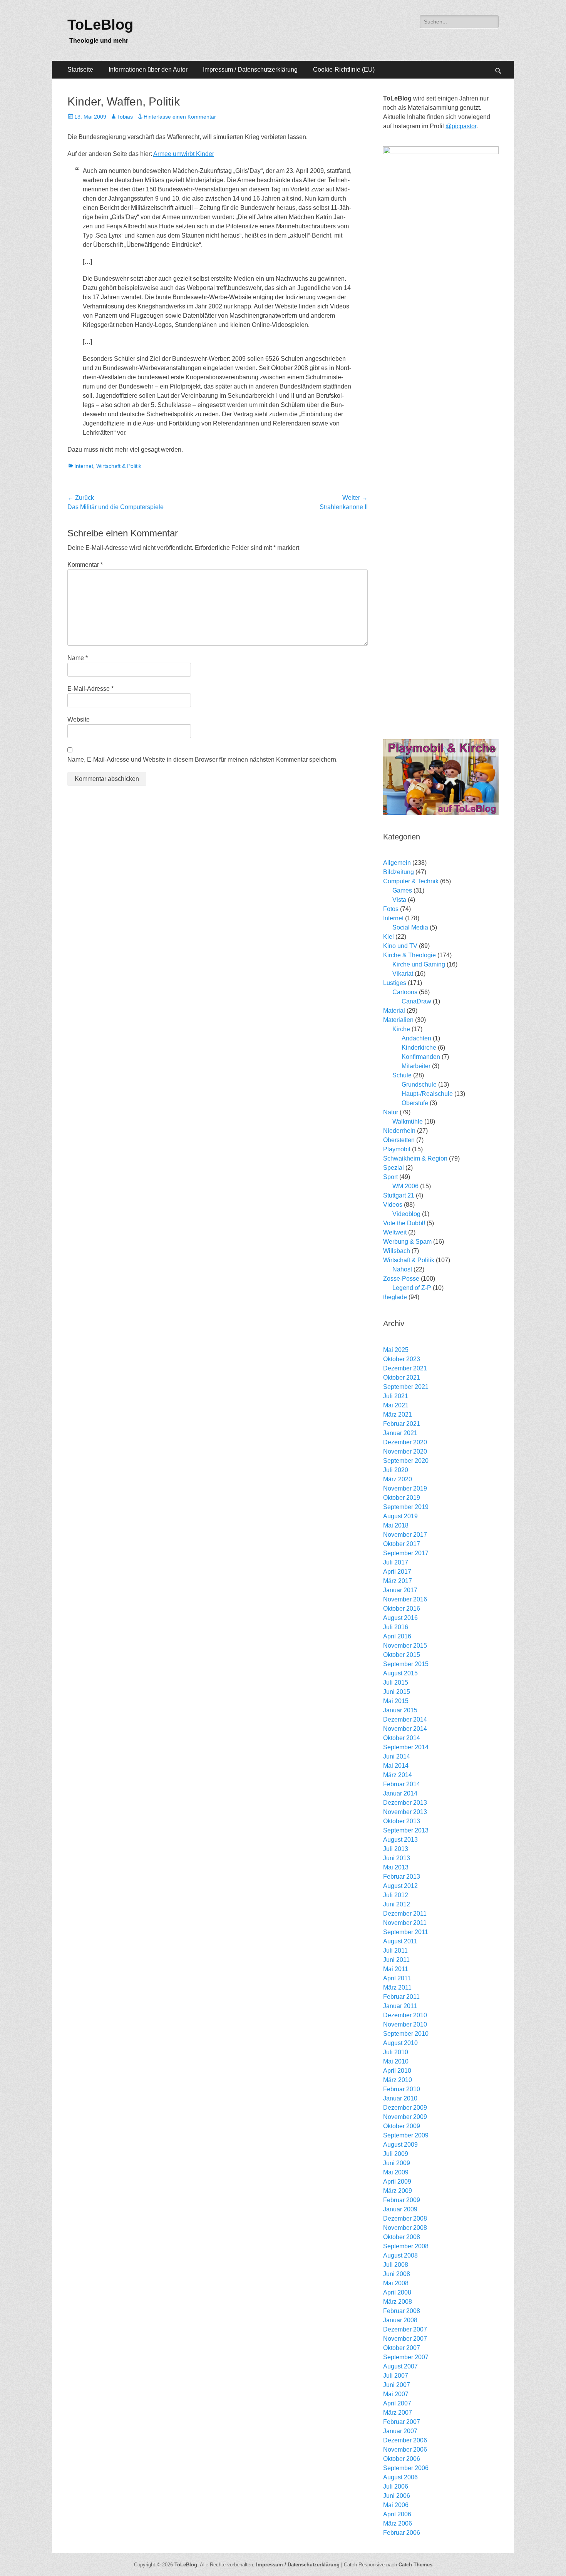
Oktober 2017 (402, 1544)
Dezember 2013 (405, 1803)
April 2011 (397, 1978)
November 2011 (405, 1923)
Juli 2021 (396, 1396)
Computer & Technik (411, 881)
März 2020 (398, 1479)
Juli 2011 (395, 1950)
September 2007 (406, 2357)
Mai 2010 (396, 2061)
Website (79, 719)
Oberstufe (415, 1103)
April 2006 (397, 2514)
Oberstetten (399, 1140)
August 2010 (400, 2043)
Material (394, 1011)
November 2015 (405, 1646)
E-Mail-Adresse (90, 689)
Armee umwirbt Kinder (184, 154)
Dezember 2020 (405, 1442)
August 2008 (400, 2255)
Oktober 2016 (402, 1609)
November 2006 (405, 2450)
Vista (399, 900)
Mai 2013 (396, 1867)
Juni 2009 (397, 2163)
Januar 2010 (400, 2098)
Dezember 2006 (405, 2440)
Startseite (80, 70)
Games (402, 890)
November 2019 (405, 1488)
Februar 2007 (402, 2422)
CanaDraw (416, 1001)
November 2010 (405, 2024)
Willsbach (397, 1251)
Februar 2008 (402, 2311)
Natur (391, 1112)
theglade (395, 1297)
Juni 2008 (397, 2274)
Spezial (394, 1168)
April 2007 (397, 2403)
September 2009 (406, 2135)
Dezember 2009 (405, 2108)
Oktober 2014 (402, 1738)
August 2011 (400, 1941)
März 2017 (398, 1581)
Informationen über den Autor (148, 70)
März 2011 (397, 1987)
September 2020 (406, 1461)
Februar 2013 (402, 1877)
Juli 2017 (396, 1562)
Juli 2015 (396, 1682)
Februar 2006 (402, 2533)
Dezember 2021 (405, 1368)
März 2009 (398, 2191)
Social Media (410, 927)
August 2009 (400, 2145)
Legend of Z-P (412, 1288)
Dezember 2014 (405, 1719)
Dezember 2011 (405, 1914)
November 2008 (405, 2228)
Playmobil (397, 1149)
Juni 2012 (397, 1904)
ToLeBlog (100, 25)
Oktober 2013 (402, 1821)
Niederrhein (399, 1131)
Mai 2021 (396, 1405)
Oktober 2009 (402, 2126)
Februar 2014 (402, 1784)
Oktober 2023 (402, 1359)
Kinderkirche (419, 1048)
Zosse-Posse (401, 1279)
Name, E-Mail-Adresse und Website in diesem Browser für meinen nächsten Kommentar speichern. (203, 760)
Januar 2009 (400, 2209)
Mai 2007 (396, 2394)
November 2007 (405, 2339)
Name (78, 658)
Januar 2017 (400, 1590)
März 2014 (398, 1775)
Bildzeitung (399, 872)
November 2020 (405, 1451)
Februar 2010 (402, 2089)
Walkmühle (408, 1121)
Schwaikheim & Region (415, 1158)
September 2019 (406, 1507)
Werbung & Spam (407, 1242)
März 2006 (398, 2523)
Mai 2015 (396, 1701)
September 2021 (406, 1387)
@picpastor (461, 126)
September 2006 (406, 2468)
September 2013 (406, 1830)
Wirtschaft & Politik (119, 466)
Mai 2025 (396, 1350)
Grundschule (419, 1084)
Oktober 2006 (402, 2459)
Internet (84, 466)
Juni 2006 (397, 2496)
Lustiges (395, 983)
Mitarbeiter (416, 1066)
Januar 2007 (400, 2431)
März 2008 (398, 2302)
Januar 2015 (400, 1710)
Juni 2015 (397, 1692)
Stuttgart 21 (399, 1195)
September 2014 (406, 1747)
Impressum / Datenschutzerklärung (250, 70)
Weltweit (395, 1232)
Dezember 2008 (405, 2218)
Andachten (416, 1038)
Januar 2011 (400, 2006)
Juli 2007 (396, 2376)
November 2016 (405, 1599)
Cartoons (405, 992)
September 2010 (406, 2034)
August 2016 (400, 1618)
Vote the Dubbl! (404, 1223)
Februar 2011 (401, 1997)
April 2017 (397, 1572)
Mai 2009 (396, 2172)
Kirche (401, 1029)
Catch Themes (415, 2565)
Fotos (391, 909)
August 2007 (400, 2366)
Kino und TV (400, 946)
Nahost (402, 1269)
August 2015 (400, 1673)
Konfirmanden (421, 1057)
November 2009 (405, 2117)
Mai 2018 (396, 1525)
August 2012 (400, 1886)
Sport (390, 1177)
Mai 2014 (396, 1766)
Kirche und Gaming (419, 964)
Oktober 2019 (402, 1498)
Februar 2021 (402, 1424)
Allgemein (397, 863)
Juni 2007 (397, 2385)
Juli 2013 (396, 1849)
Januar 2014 (400, 1793)
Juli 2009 (396, 2154)
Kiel (388, 937)
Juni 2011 (396, 1960)
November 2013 (405, 1812)
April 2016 (397, 1636)
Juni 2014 (397, 1756)
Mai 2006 (396, 2505)
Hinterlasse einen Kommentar (180, 117)
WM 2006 (405, 1186)
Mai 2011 (396, 1969)
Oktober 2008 (402, 2237)
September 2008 (406, 2246)
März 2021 (398, 1414)
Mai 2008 (396, 2283)
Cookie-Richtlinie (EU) (344, 70)
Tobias (125, 117)
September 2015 (406, 1664)
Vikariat (403, 974)
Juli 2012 (396, 1895)
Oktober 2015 (402, 1655)
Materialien (398, 1020)
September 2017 (406, 1553)
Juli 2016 (396, 1627)
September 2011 (406, 1932)
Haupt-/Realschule (427, 1094)
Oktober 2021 (402, 1378)
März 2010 (398, 2080)
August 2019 (400, 1516)
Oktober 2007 (402, 2348)
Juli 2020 (396, 1470)
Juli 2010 (396, 2052)
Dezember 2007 (405, 2329)
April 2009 (397, 2182)
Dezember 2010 (405, 2015)
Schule (402, 1075)
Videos (393, 1205)
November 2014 (405, 1729)
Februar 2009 (402, 2200)
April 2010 (397, 2071)
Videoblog (406, 1214)
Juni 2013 (397, 1858)
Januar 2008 (400, 2320)
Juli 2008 (396, 2265)
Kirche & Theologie (409, 955)
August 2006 (400, 2477)
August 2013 (400, 1840)
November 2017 (405, 1535)
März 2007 (398, 2413)
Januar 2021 (400, 1433)
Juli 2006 (396, 2486)
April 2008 (397, 2292)
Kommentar (85, 565)
